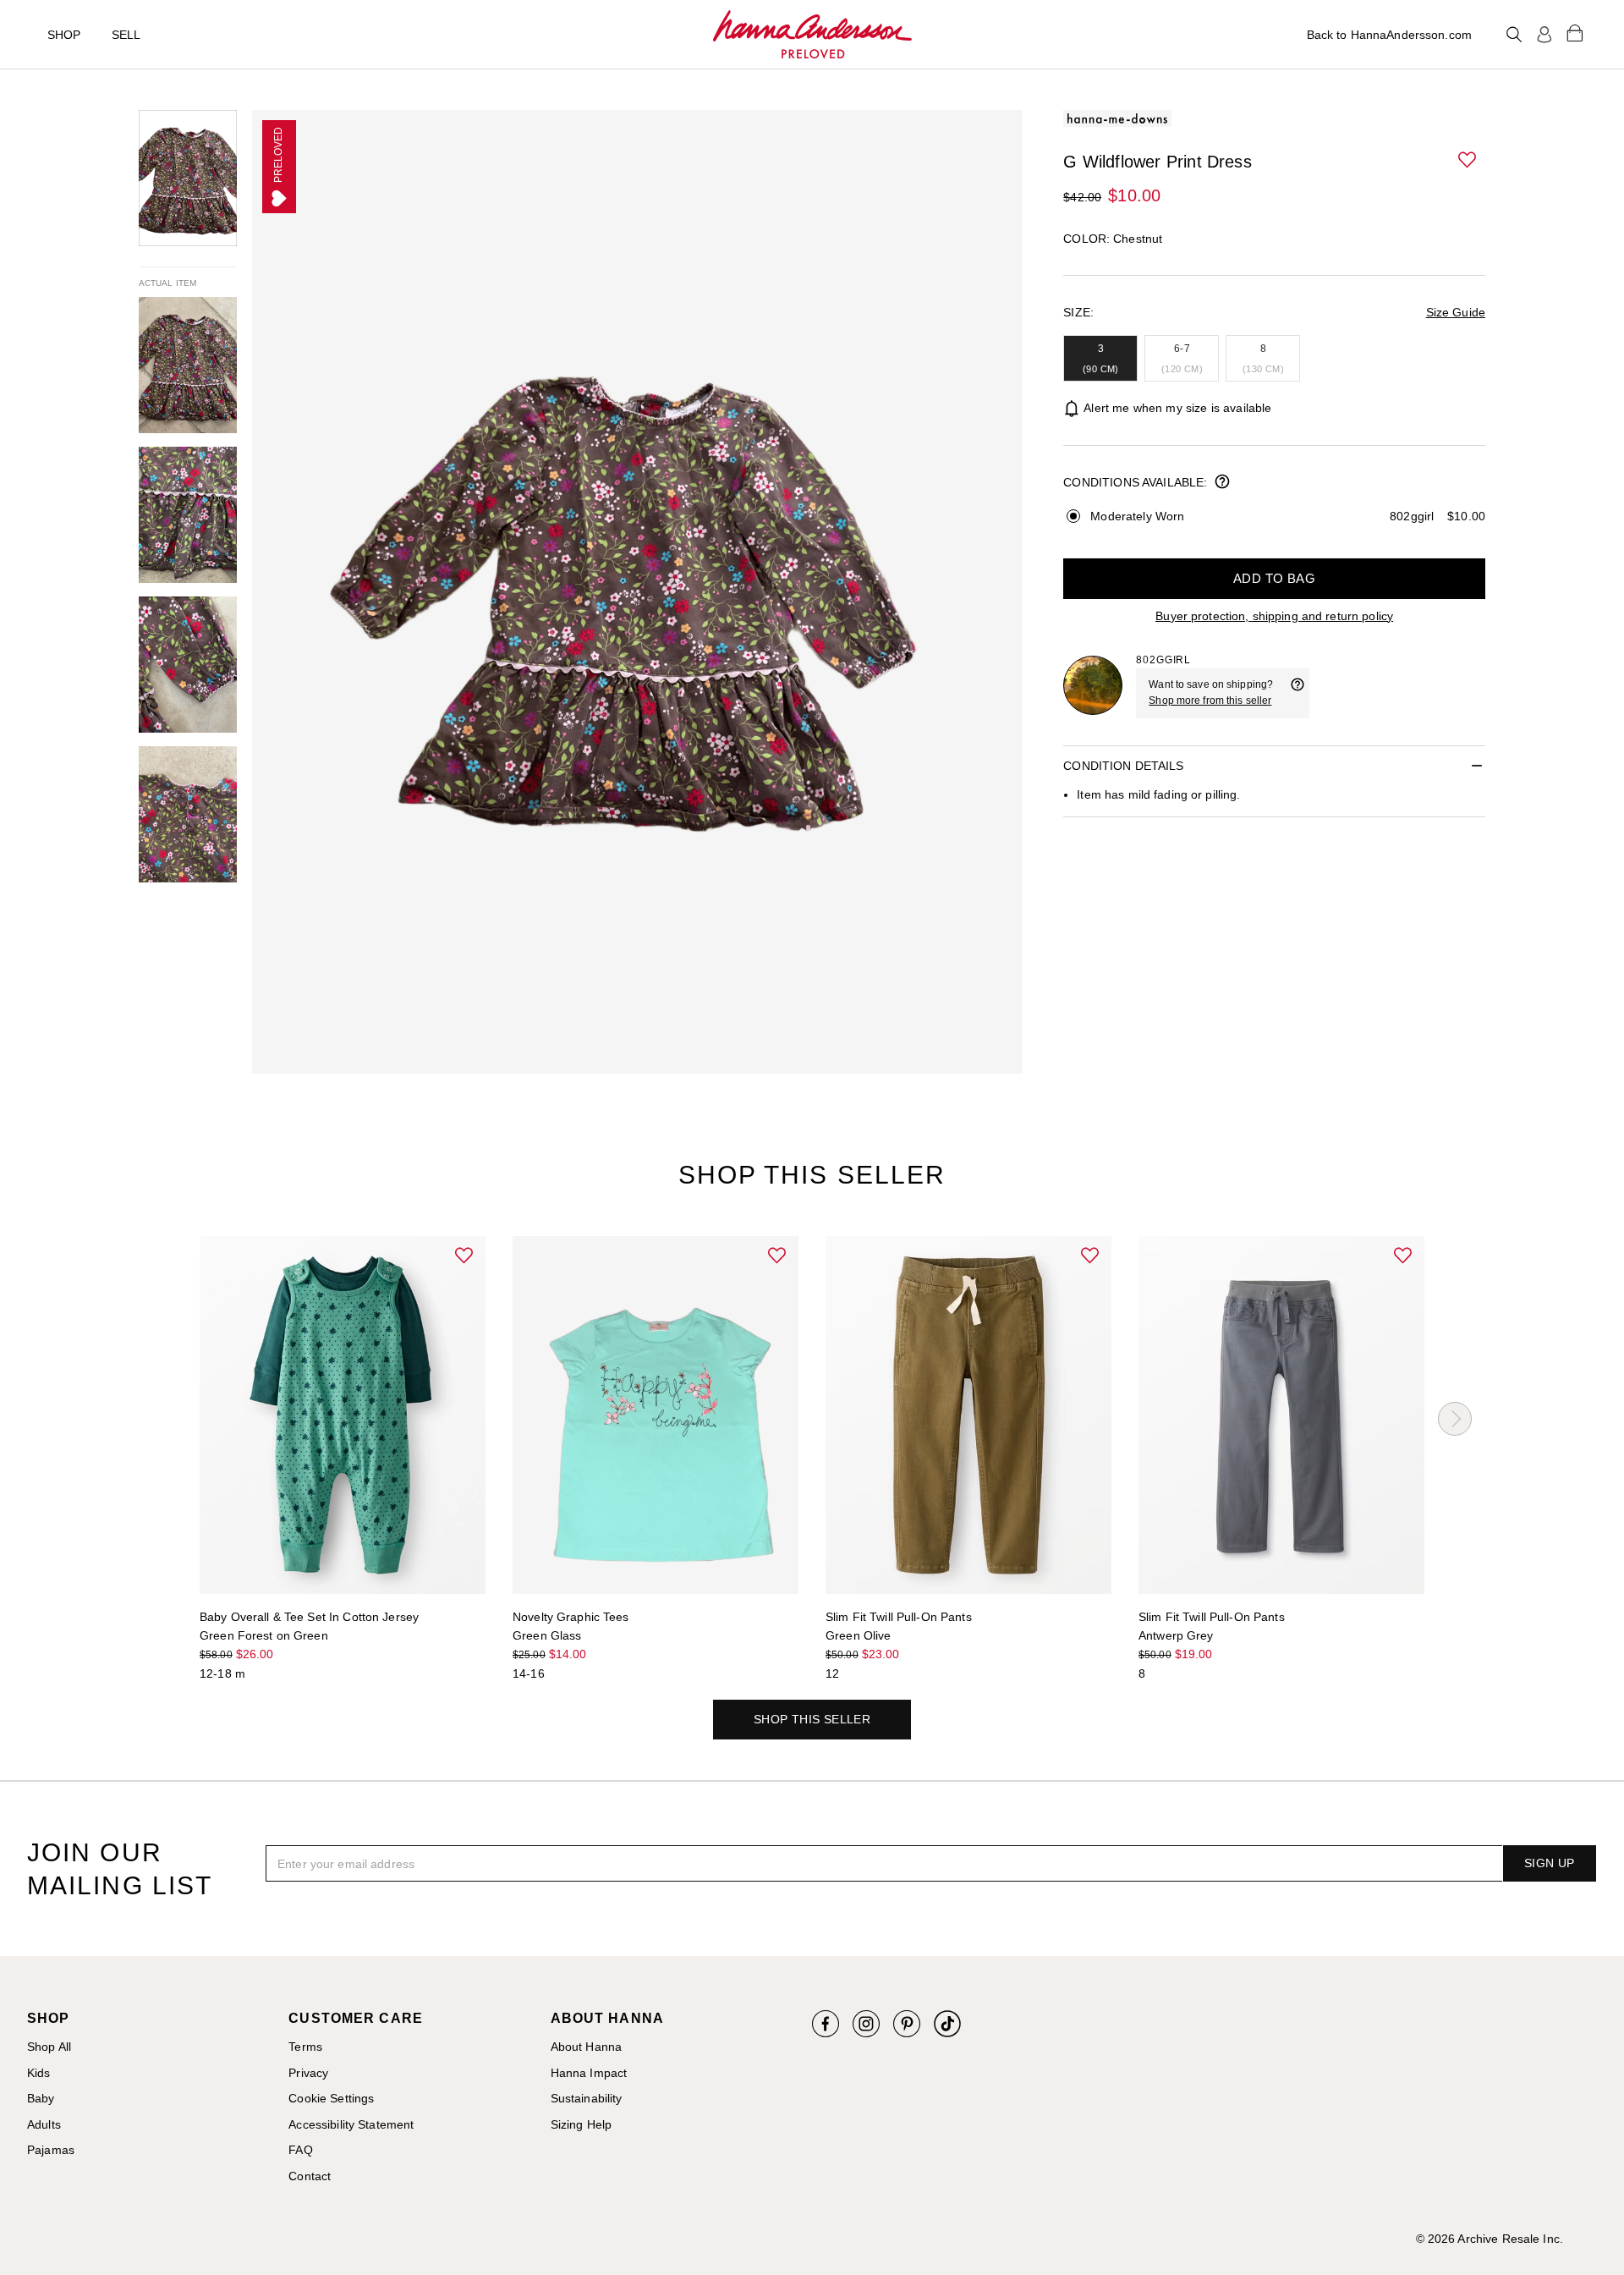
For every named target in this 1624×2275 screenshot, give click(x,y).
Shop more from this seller (1210, 701)
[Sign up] (1544, 35)
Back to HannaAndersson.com (1389, 35)
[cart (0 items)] (1575, 32)
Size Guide (1456, 312)
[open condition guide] (1222, 483)
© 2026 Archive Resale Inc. (1490, 2239)
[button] (1468, 161)
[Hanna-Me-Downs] (812, 35)
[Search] (1514, 35)
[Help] (1298, 693)
